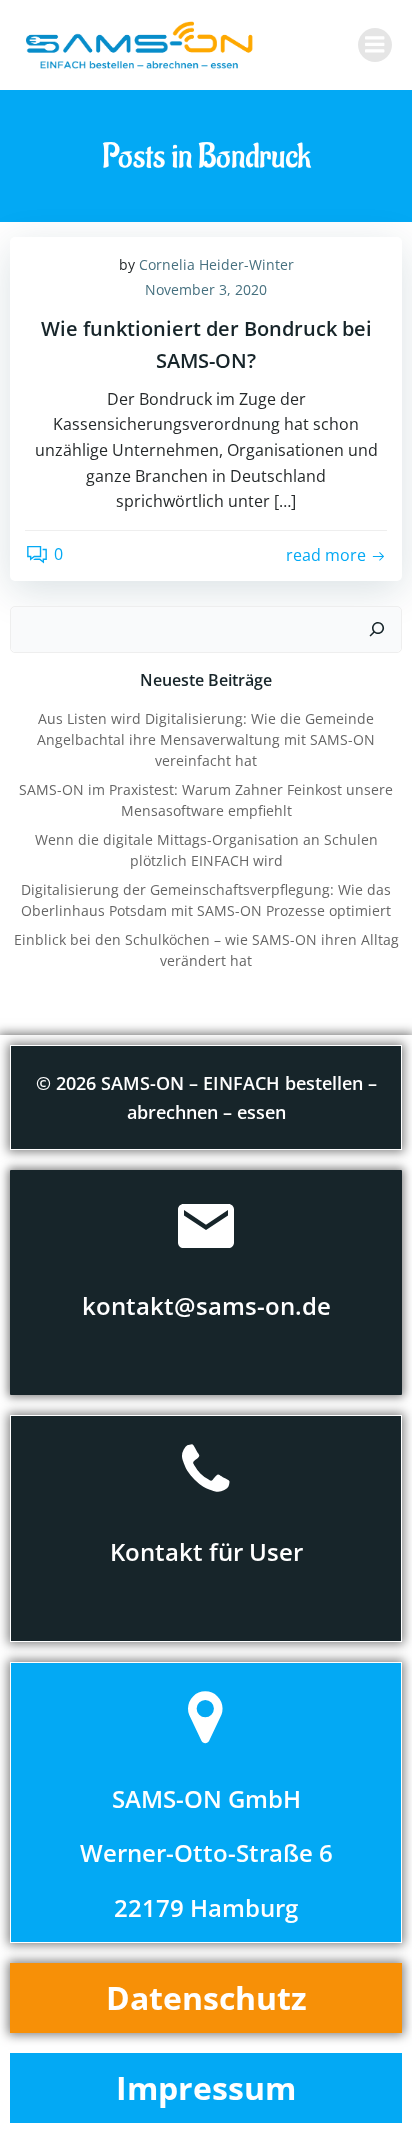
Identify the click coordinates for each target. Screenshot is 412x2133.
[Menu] (375, 45)
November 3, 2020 (206, 289)
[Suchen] (377, 630)
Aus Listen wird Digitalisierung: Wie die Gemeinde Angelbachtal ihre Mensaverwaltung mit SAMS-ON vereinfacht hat (206, 739)
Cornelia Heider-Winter (216, 264)
